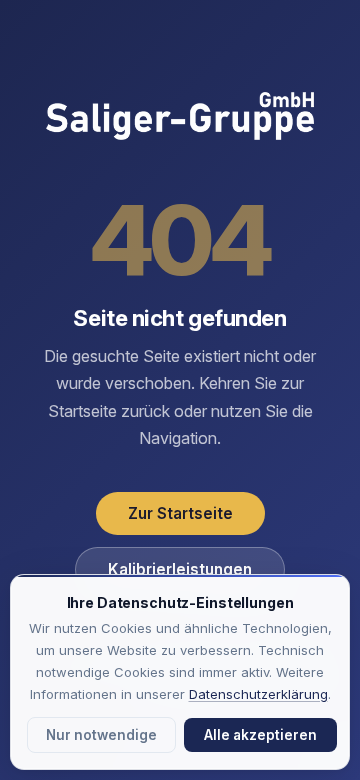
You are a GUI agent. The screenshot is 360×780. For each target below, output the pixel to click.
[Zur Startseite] (180, 118)
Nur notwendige (101, 735)
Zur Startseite (180, 513)
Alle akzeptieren (260, 735)
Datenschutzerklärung (258, 694)
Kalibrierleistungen (180, 569)
